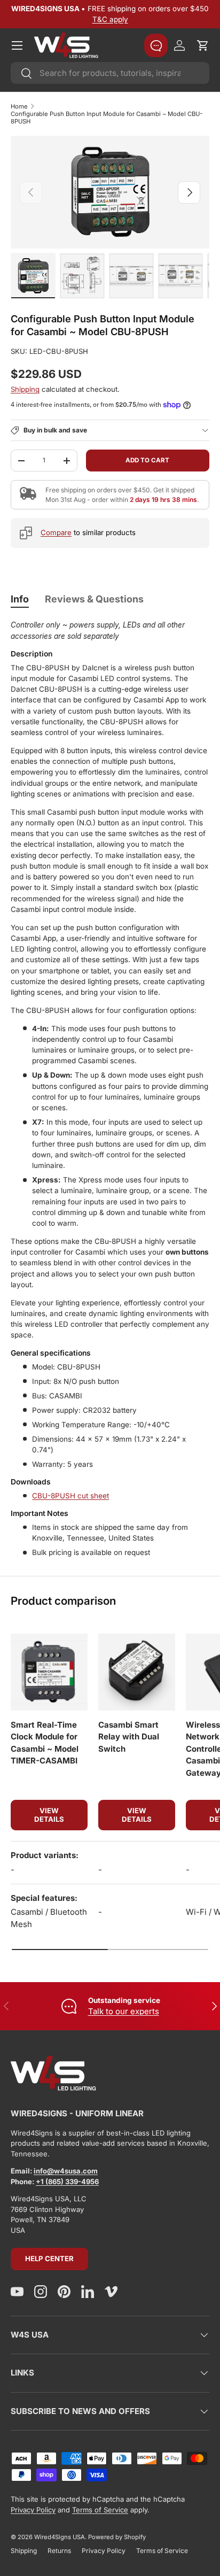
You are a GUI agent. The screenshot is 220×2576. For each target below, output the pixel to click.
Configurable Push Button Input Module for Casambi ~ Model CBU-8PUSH (107, 118)
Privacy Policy (33, 2510)
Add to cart (147, 460)
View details (49, 1815)
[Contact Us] (156, 45)
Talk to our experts (124, 2011)
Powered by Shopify (117, 2537)
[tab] (20, 599)
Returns (59, 2551)
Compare (56, 532)
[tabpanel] (110, 1089)
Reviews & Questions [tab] (94, 599)
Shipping (25, 389)
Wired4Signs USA (60, 2537)
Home (19, 106)
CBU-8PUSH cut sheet (70, 1496)
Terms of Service (100, 2510)
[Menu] (17, 45)
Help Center (49, 2258)
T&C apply (110, 19)
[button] (203, 45)
